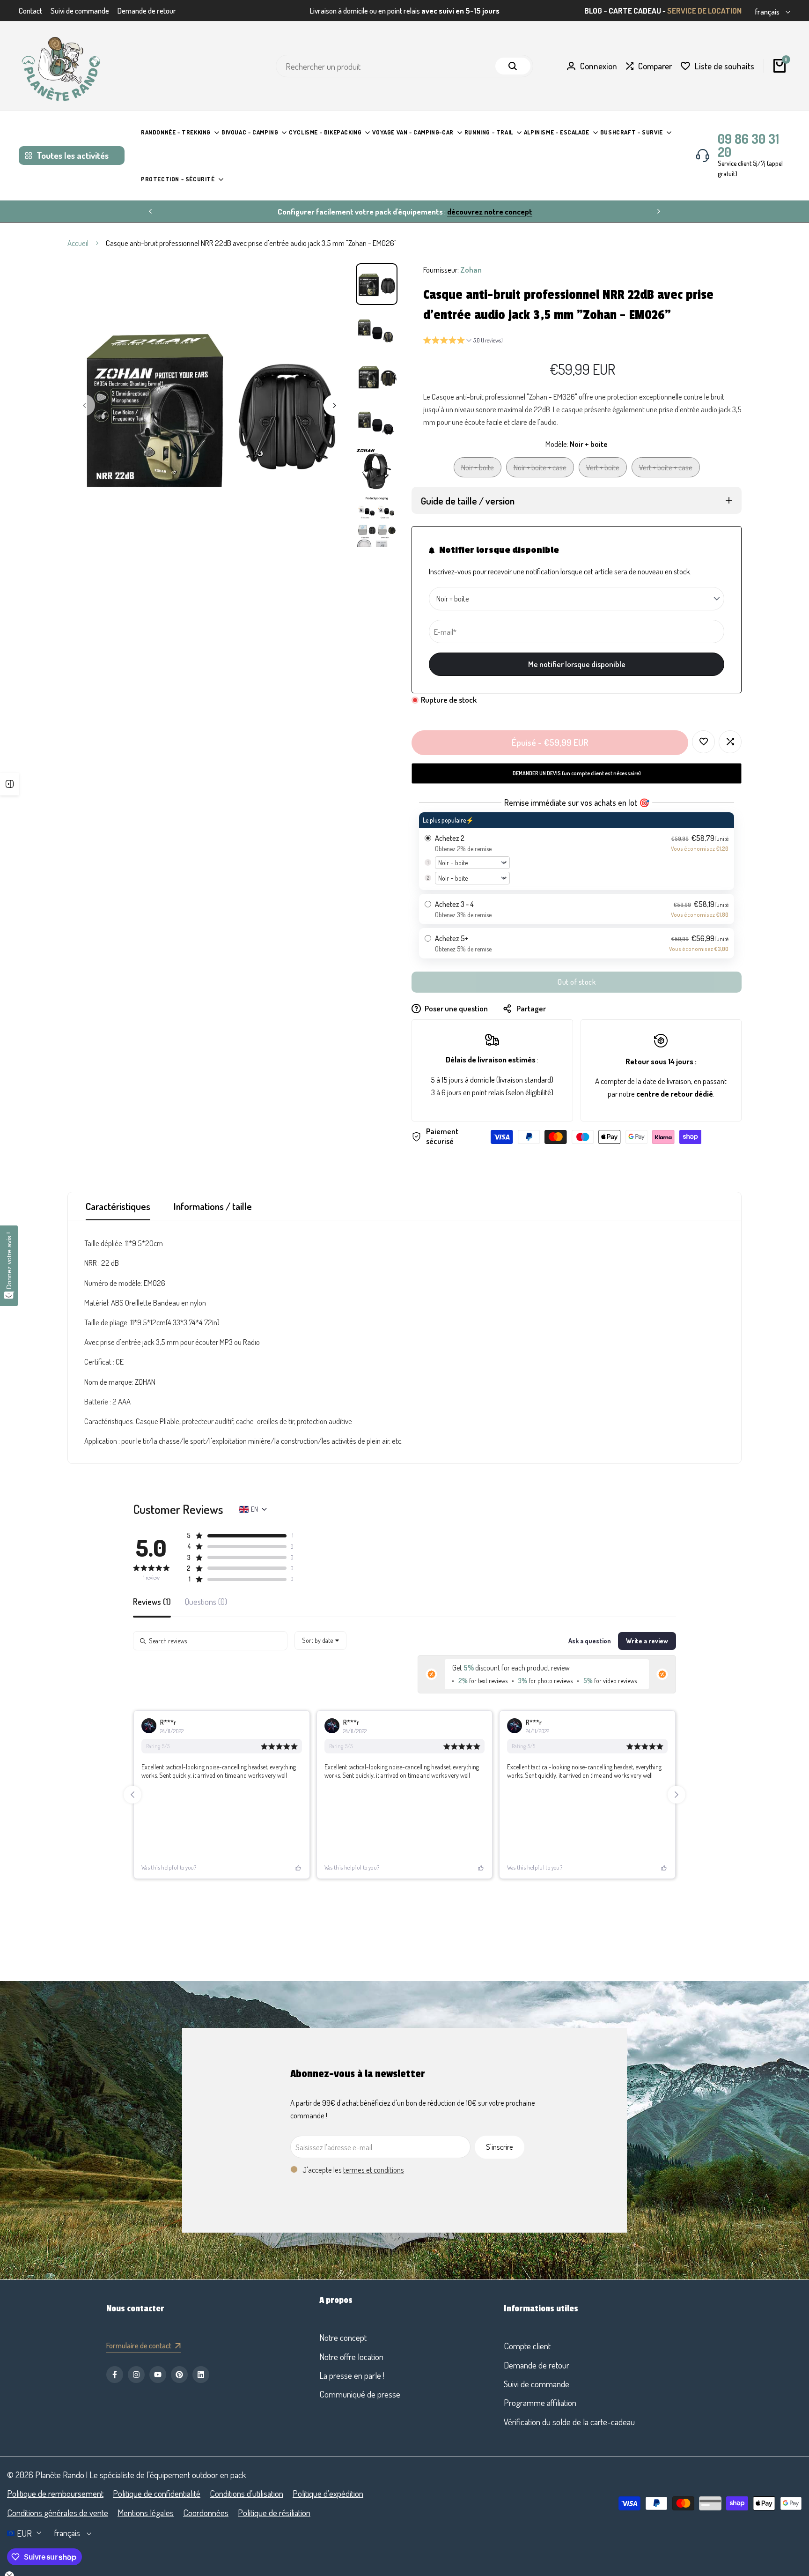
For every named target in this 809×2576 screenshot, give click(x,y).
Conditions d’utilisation (246, 2493)
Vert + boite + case (666, 470)
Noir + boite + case (540, 470)
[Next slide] (677, 1795)
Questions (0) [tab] (206, 1602)
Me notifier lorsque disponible (577, 664)
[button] (463, 341)
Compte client (527, 2346)
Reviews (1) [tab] (152, 1602)
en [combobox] (254, 1509)
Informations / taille (213, 1206)
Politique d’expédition (328, 2493)
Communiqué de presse (360, 2394)
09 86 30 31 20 (748, 145)
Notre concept (343, 2337)
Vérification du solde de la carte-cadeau (569, 2422)
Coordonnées (206, 2513)
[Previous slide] (132, 1795)
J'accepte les (353, 2170)
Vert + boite (603, 470)
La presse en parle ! (352, 2375)
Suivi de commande (80, 11)
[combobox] (320, 1641)
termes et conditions (374, 2170)
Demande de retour (147, 11)
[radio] (577, 851)
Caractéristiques (118, 1206)
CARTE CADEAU (635, 11)
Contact (30, 11)
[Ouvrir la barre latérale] (9, 784)
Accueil (78, 243)
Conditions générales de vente (58, 2513)
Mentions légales (146, 2513)
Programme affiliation (540, 2402)
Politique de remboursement (55, 2493)
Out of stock (577, 982)
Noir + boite (477, 470)
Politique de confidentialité (157, 2493)
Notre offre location (351, 2357)
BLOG (593, 11)
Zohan (471, 270)
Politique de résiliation (274, 2513)
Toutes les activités (73, 155)
